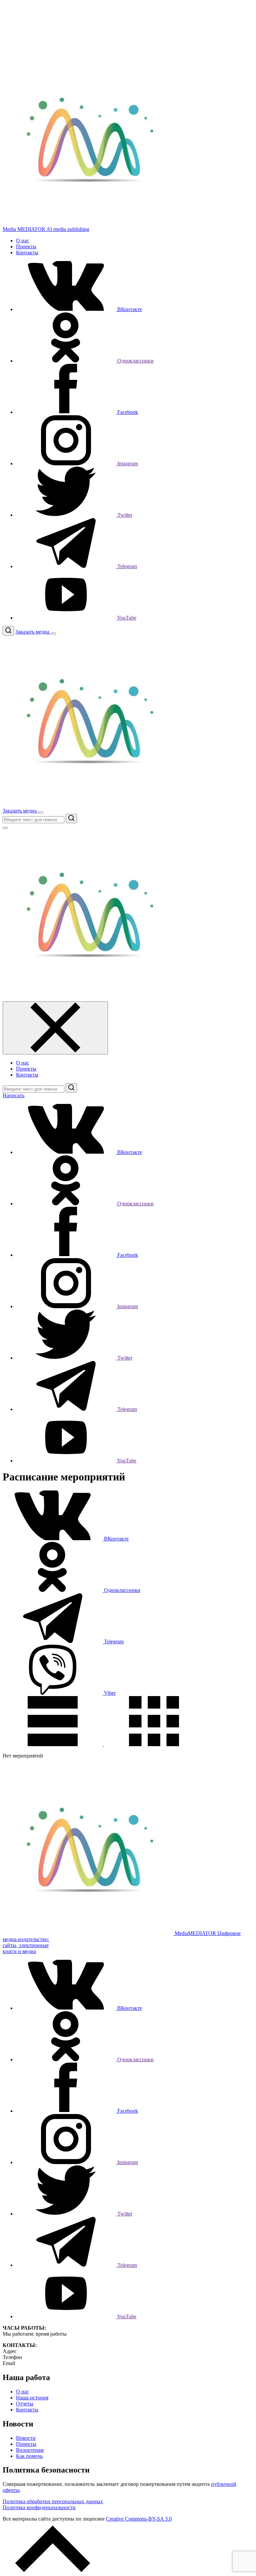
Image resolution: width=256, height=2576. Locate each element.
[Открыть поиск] (8, 631)
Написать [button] (13, 1095)
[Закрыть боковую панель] (55, 1028)
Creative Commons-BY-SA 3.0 (139, 2519)
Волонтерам (30, 2450)
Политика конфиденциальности (39, 2507)
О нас (22, 241)
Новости (26, 2438)
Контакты (27, 253)
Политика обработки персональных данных (53, 2501)
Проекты (26, 247)
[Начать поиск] (71, 818)
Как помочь (29, 2456)
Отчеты (25, 2404)
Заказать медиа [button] (33, 632)
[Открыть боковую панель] (53, 634)
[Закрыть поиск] (5, 828)
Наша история (32, 2398)
